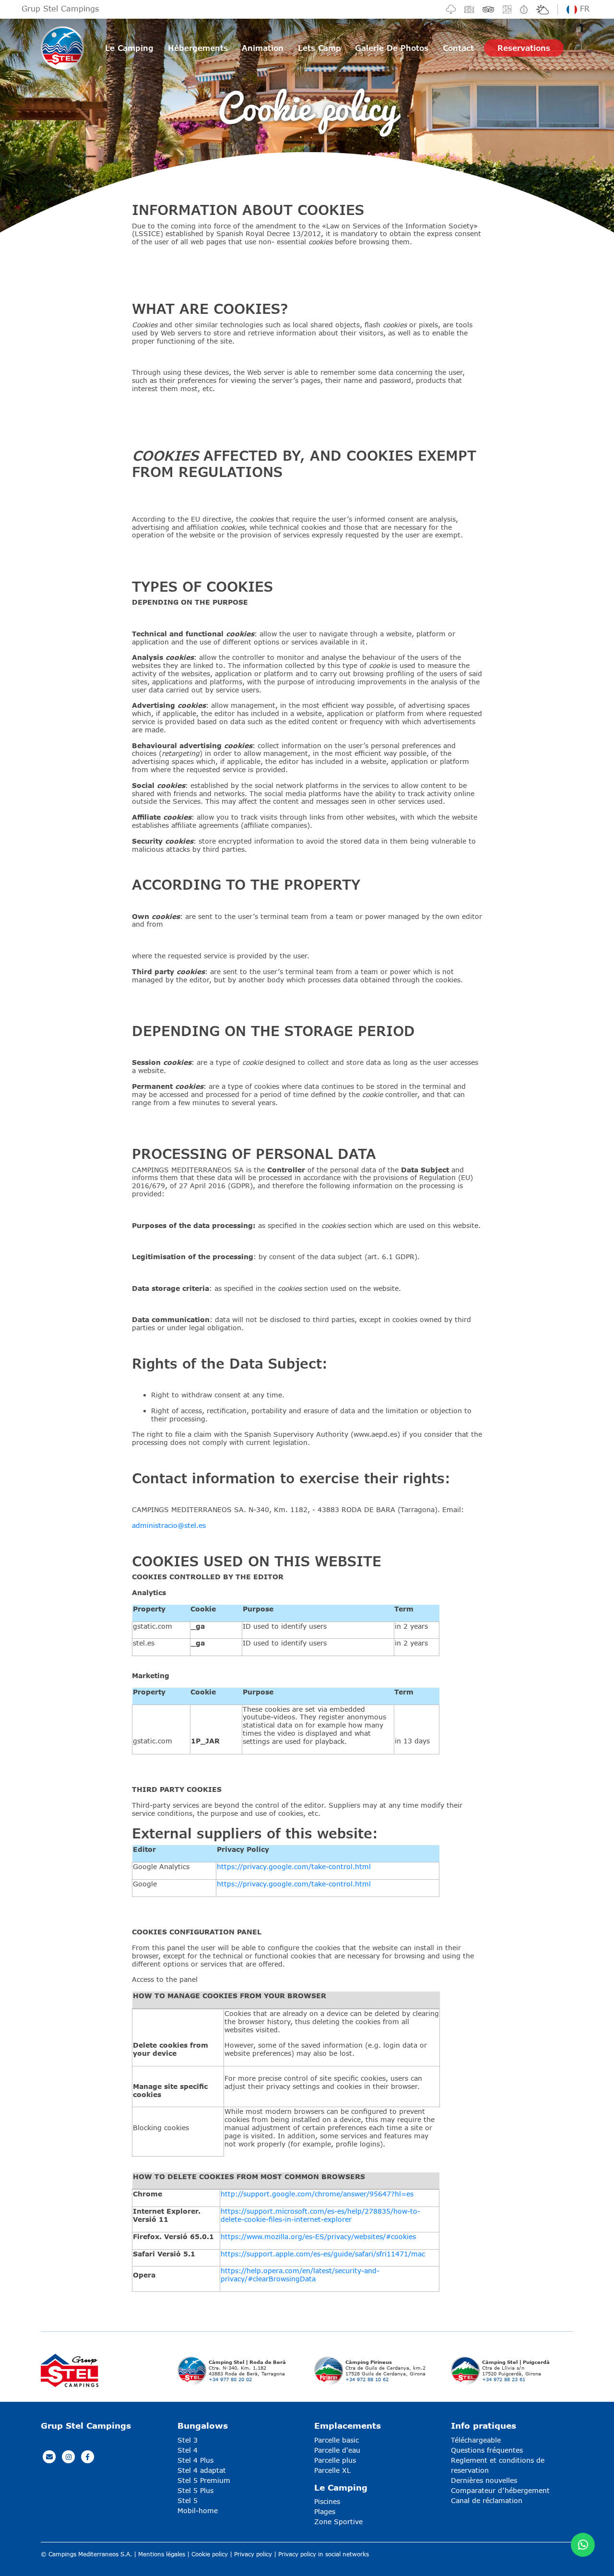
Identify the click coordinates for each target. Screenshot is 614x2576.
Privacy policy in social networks (324, 2554)
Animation (263, 48)
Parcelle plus (335, 2460)
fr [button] (583, 8)
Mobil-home (198, 2510)
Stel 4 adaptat (202, 2470)
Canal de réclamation (487, 2500)
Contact (458, 48)
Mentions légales (162, 2554)
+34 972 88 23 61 (504, 2379)
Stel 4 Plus (195, 2460)
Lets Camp (319, 48)
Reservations (524, 48)
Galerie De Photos (392, 48)
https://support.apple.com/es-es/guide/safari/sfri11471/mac (323, 2254)
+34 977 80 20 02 (230, 2379)
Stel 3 (188, 2440)
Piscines (327, 2501)
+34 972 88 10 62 (367, 2379)
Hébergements (198, 48)
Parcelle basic (337, 2440)
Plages (325, 2511)
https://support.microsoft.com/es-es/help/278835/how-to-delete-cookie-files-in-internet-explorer (320, 2215)
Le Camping (129, 48)
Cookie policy (210, 2554)
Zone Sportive (338, 2522)
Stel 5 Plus (195, 2490)
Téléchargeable (476, 2440)
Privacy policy (253, 2554)
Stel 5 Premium (204, 2480)
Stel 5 (188, 2500)
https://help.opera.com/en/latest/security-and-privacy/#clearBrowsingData (300, 2275)
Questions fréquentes (487, 2450)
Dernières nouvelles (484, 2480)
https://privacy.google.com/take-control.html (294, 1866)
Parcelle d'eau (337, 2450)
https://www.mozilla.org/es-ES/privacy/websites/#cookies (318, 2236)
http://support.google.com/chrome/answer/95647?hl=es (317, 2194)
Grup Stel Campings (60, 8)
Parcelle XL (332, 2470)
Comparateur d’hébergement (500, 2490)
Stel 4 (188, 2450)
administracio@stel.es (169, 1525)
